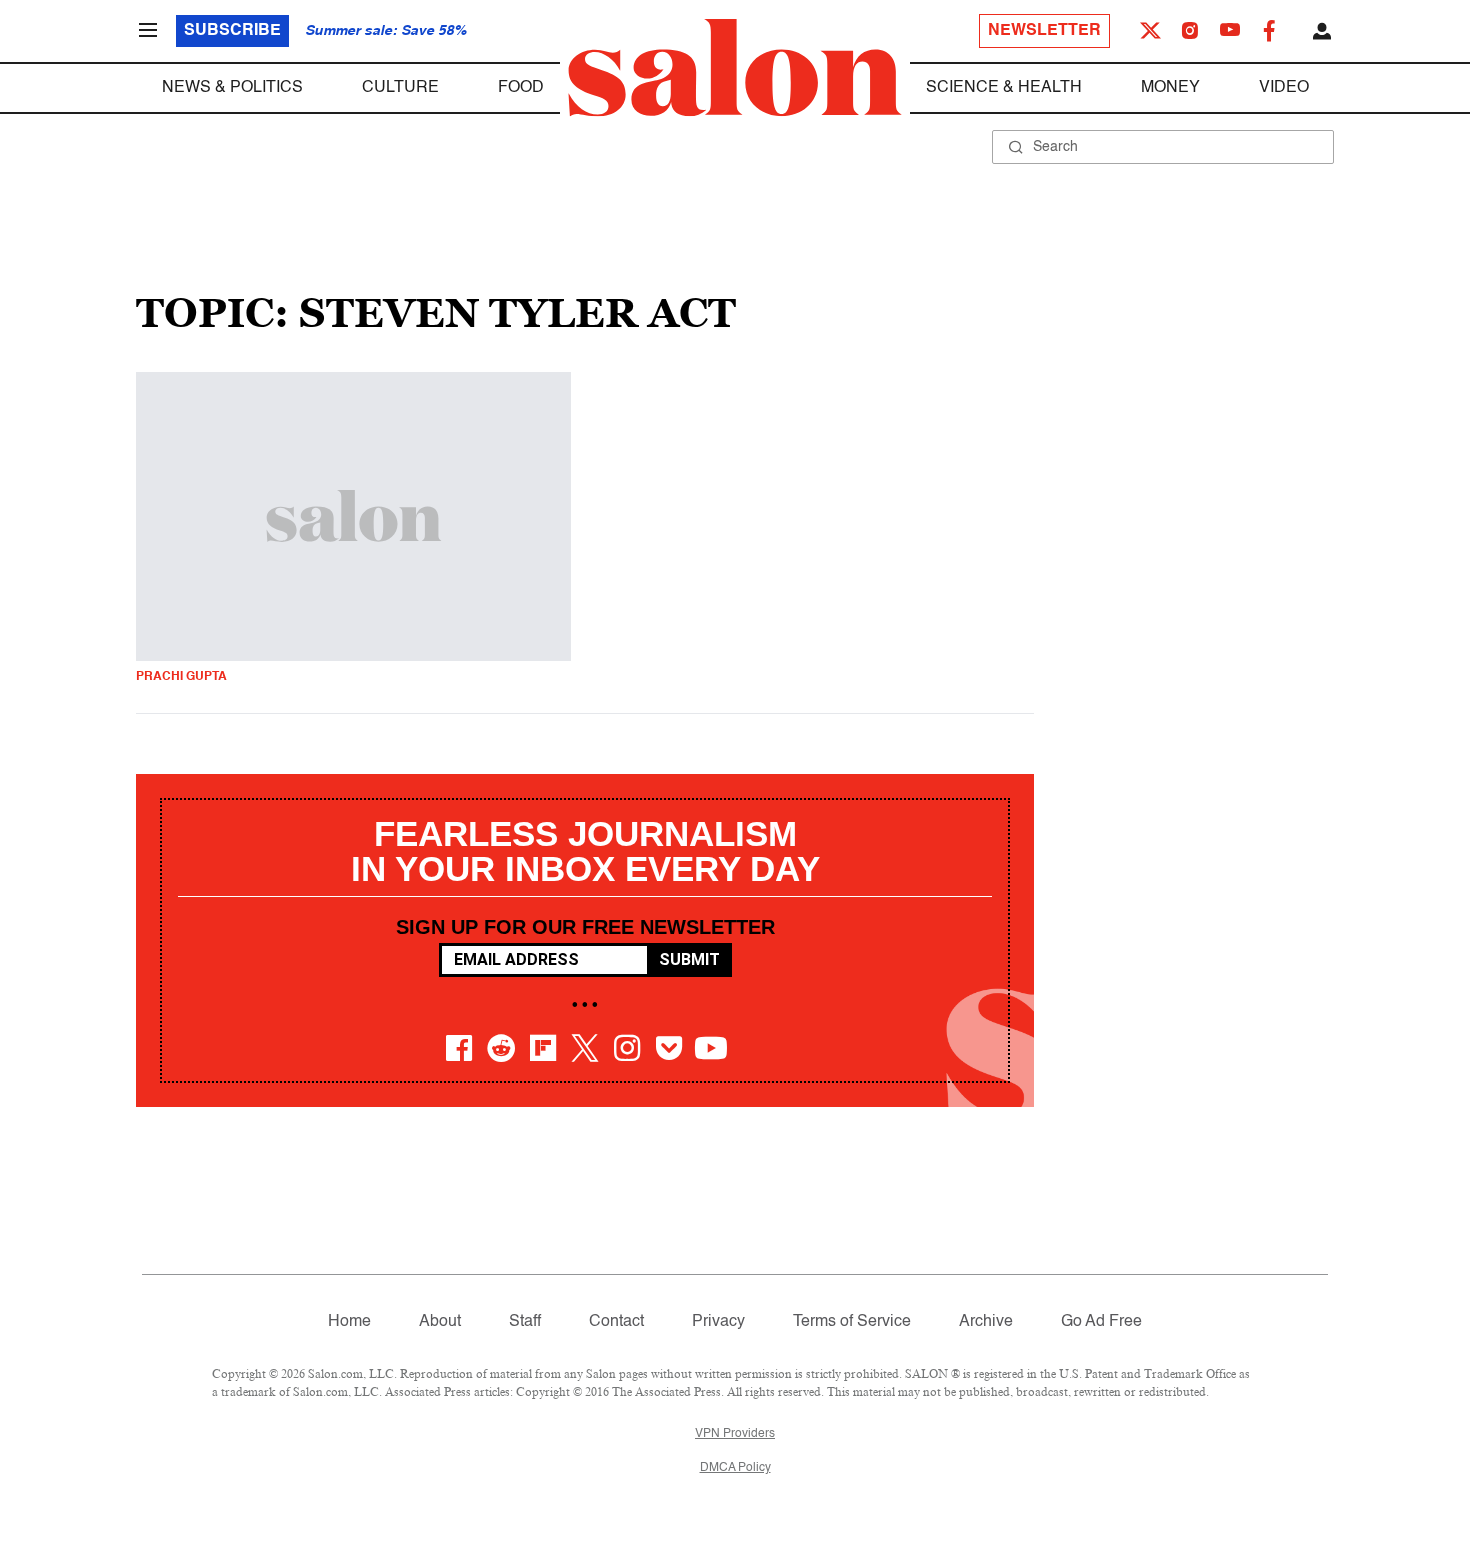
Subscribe (232, 31)
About (440, 1322)
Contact (616, 1322)
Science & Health (1004, 88)
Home (349, 1322)
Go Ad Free (1101, 1322)
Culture (400, 88)
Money (1170, 88)
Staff (525, 1322)
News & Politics (232, 88)
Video (1284, 88)
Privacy (718, 1322)
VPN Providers (735, 1434)
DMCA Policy (735, 1468)
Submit (689, 959)
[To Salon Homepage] (735, 68)
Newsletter (1044, 31)
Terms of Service (852, 1322)
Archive (986, 1322)
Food (521, 88)
